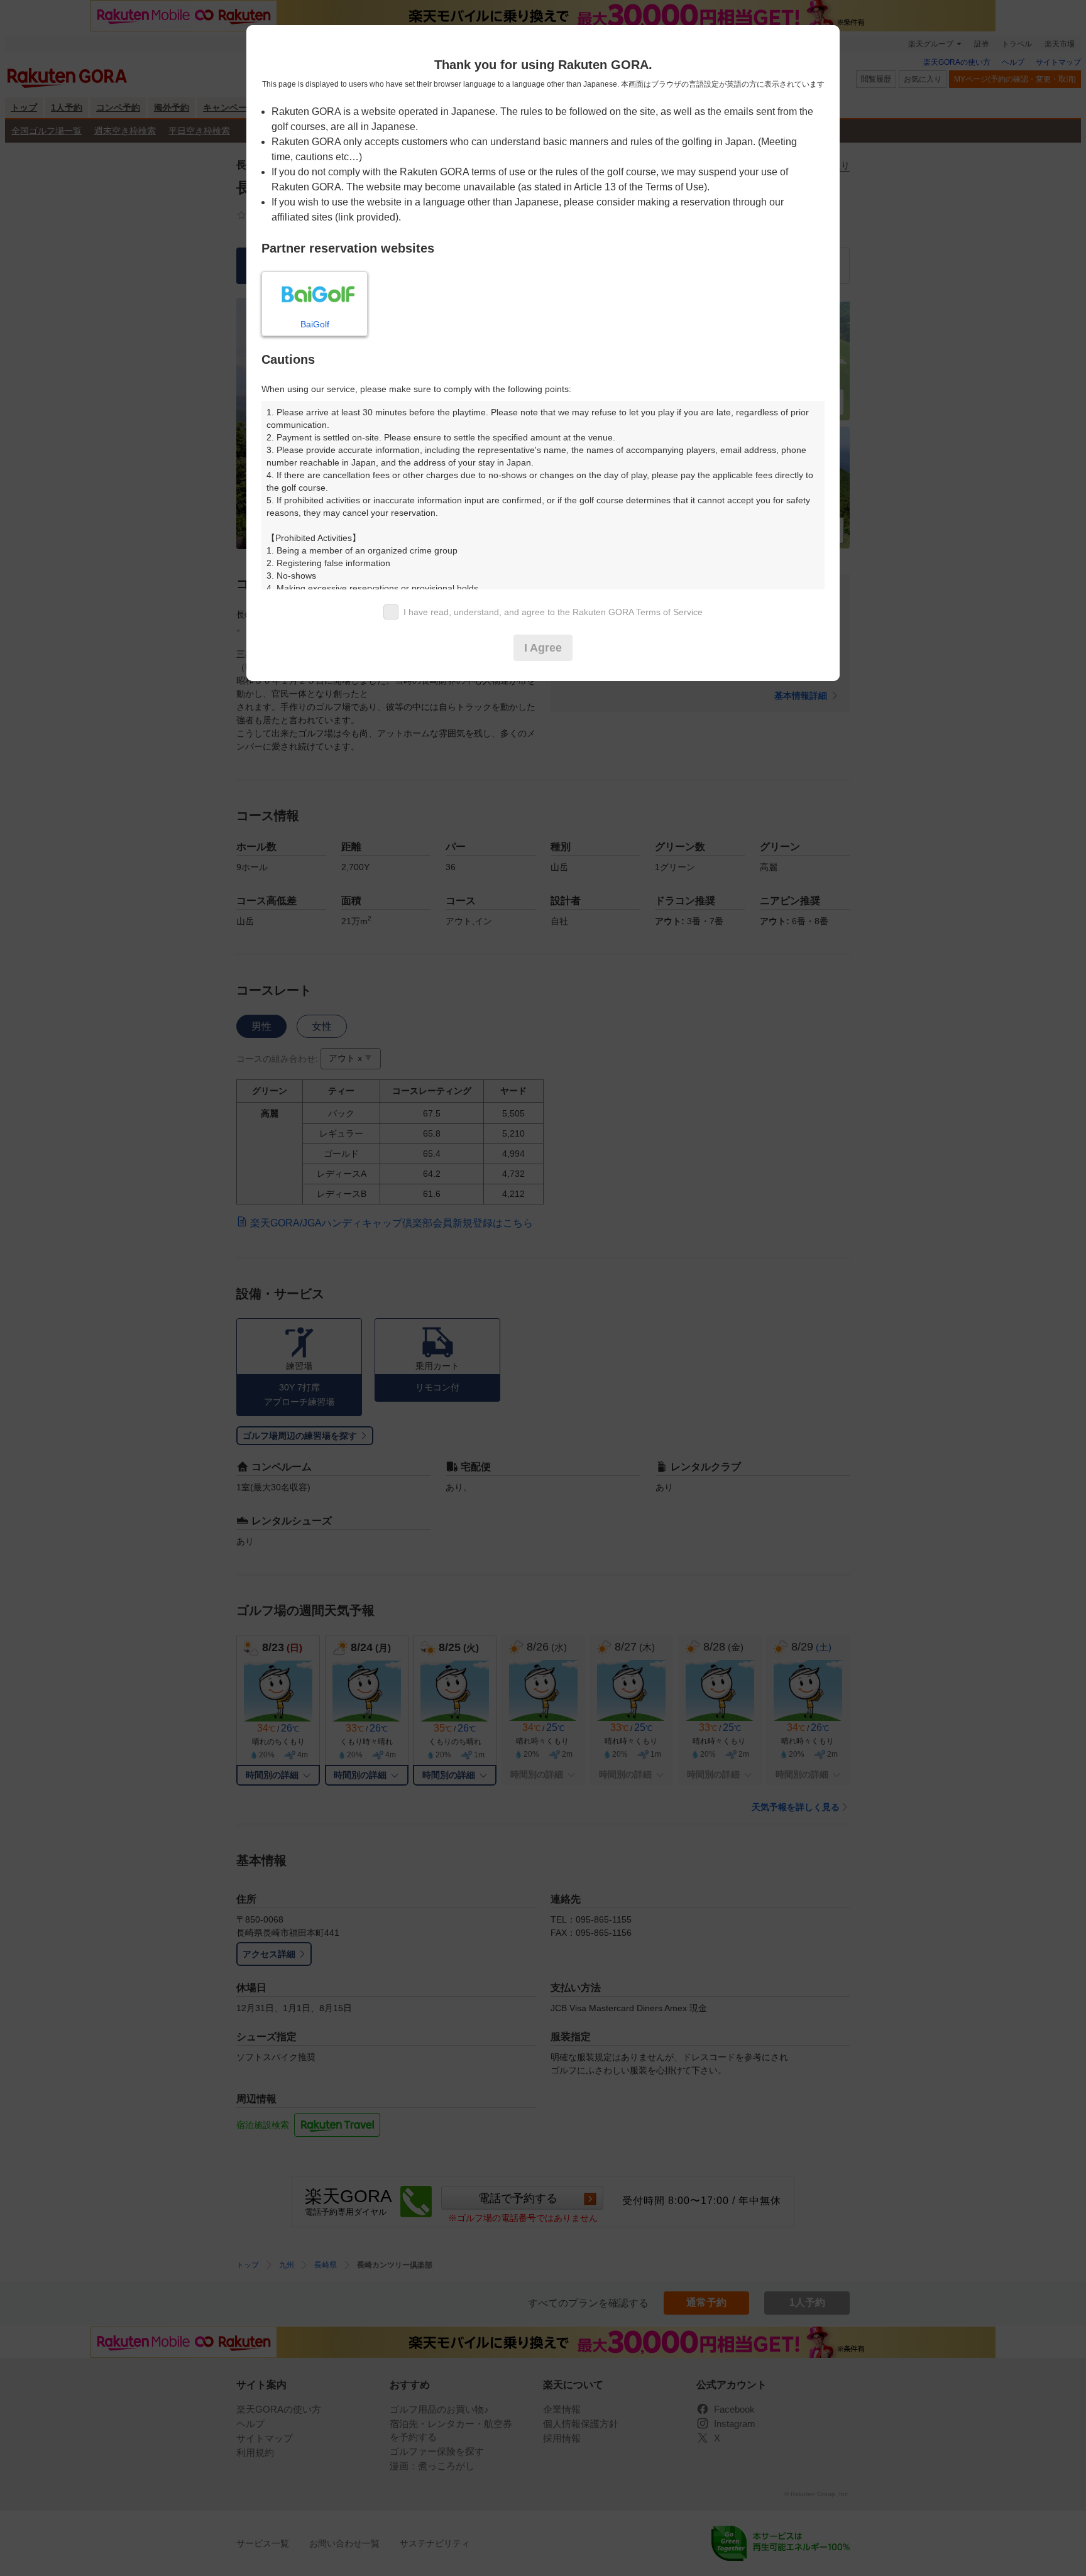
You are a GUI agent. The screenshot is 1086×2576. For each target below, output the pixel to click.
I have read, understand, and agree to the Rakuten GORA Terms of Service (553, 612)
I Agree (543, 648)
